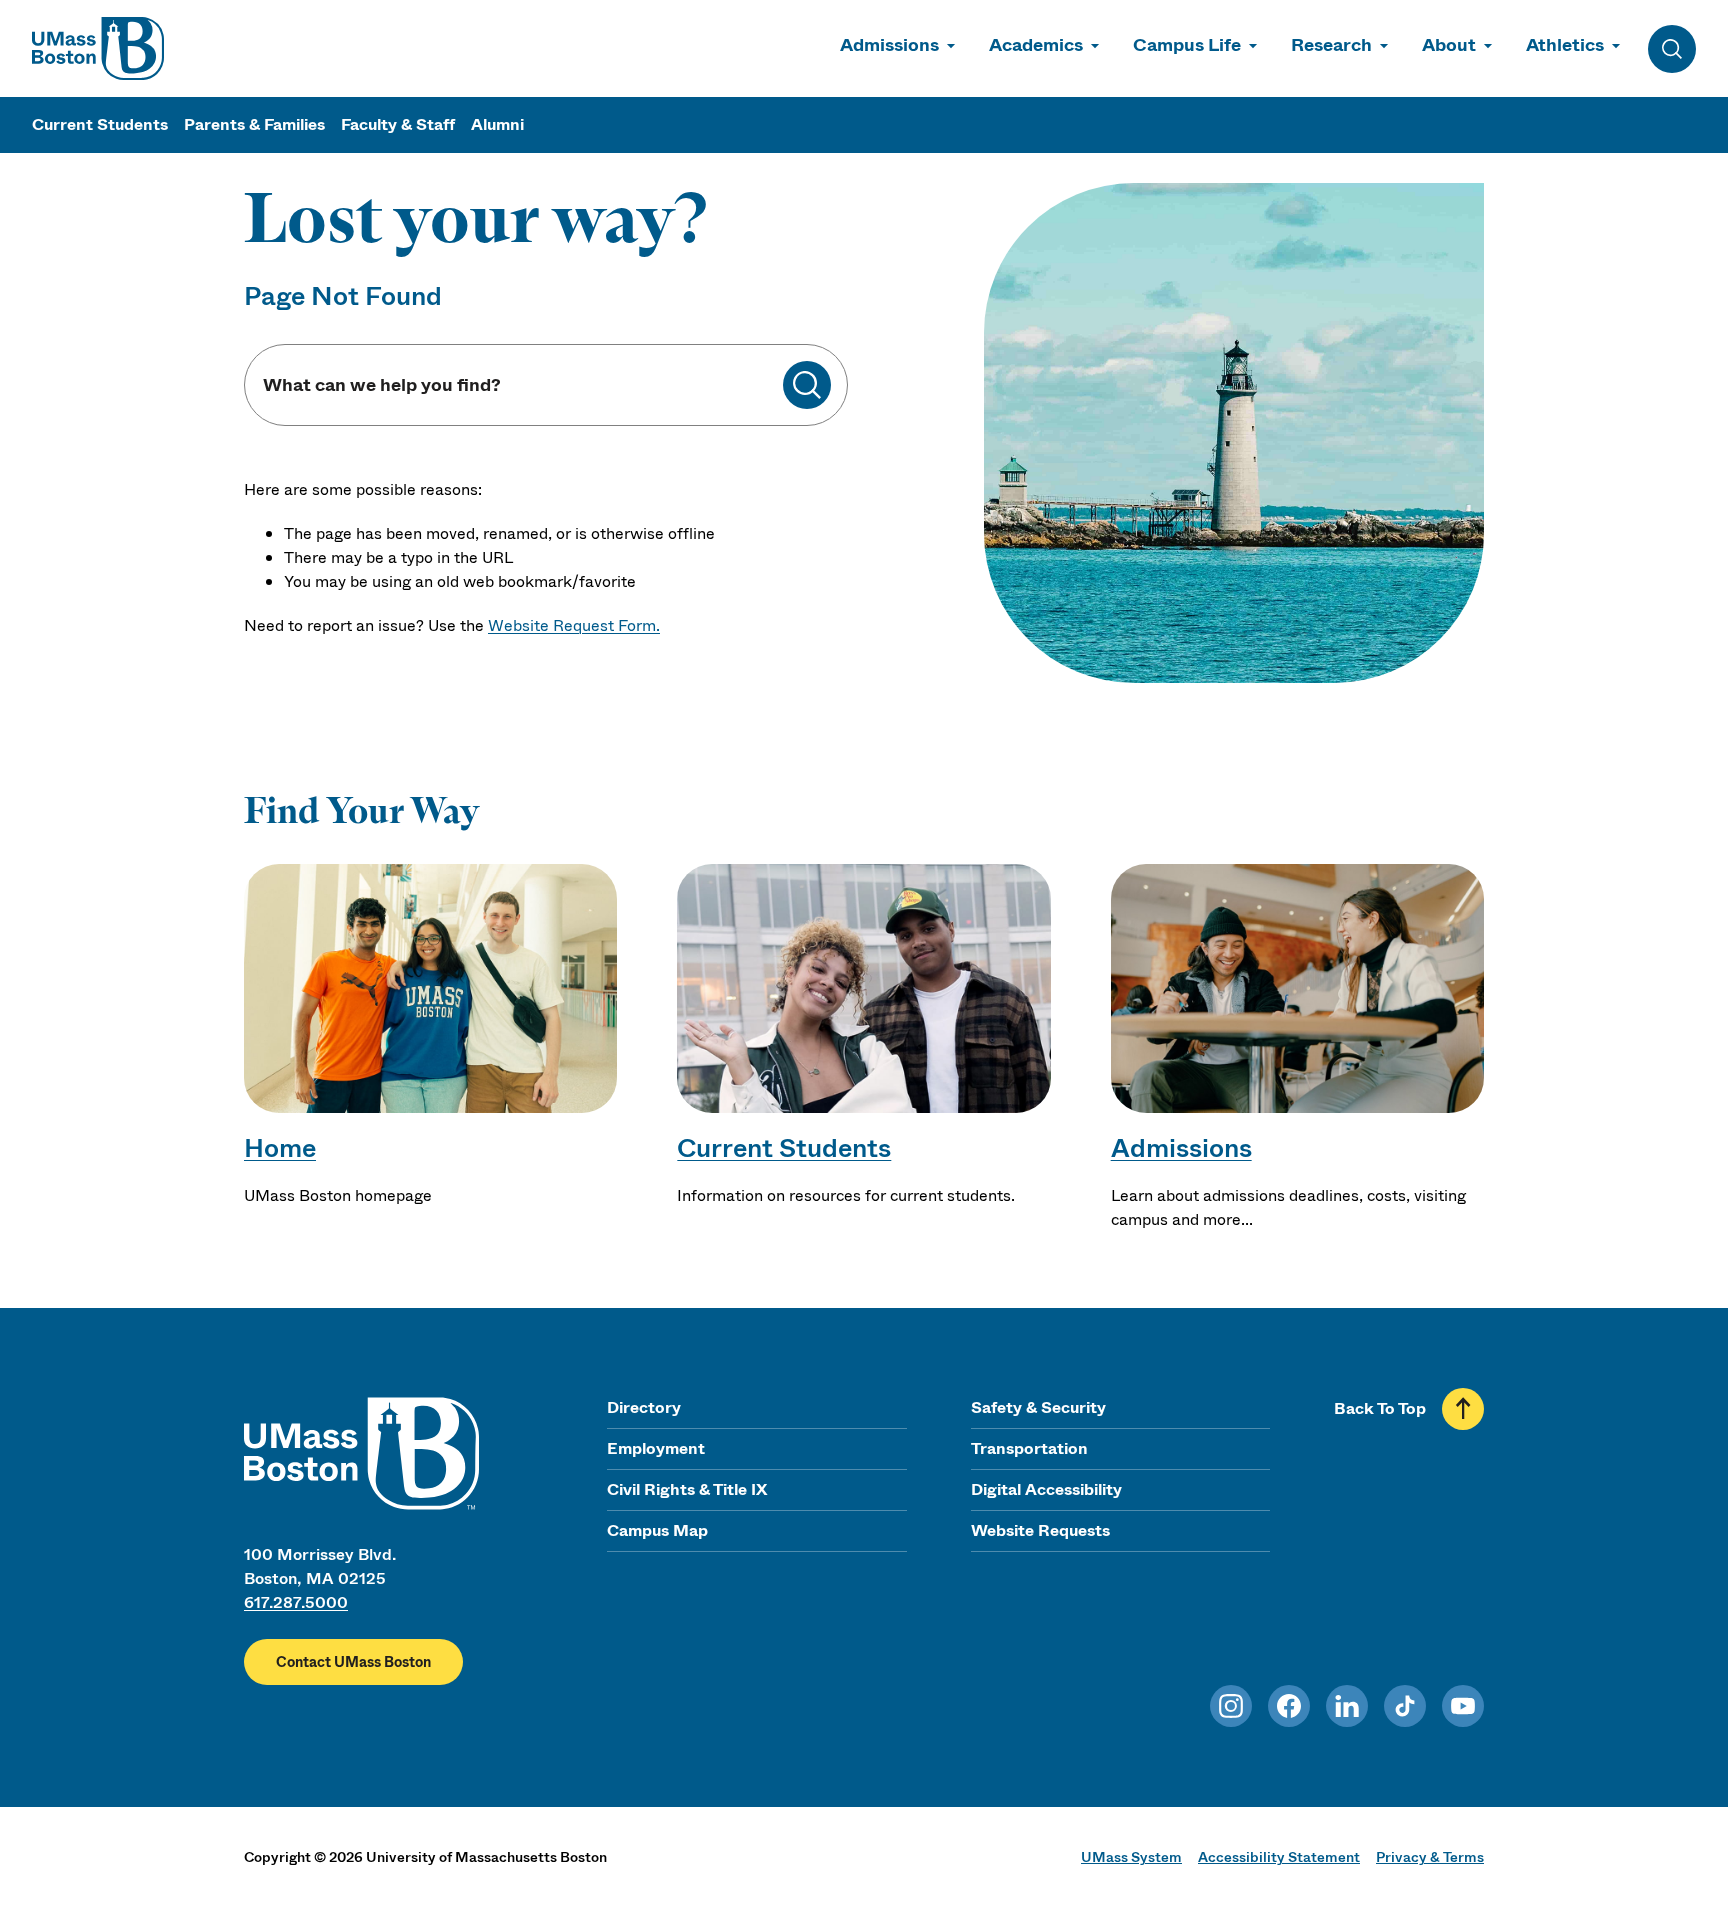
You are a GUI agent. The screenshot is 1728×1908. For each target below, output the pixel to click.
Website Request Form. (574, 625)
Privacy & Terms (1430, 1857)
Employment (656, 1448)
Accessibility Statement (1279, 1857)
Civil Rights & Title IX (687, 1489)
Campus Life (1187, 45)
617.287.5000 (296, 1602)
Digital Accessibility (1046, 1489)
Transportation (1029, 1448)
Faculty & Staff (398, 124)
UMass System (1131, 1857)
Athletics (1565, 45)
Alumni (497, 124)
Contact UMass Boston (353, 1662)
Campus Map (657, 1530)
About (1449, 45)
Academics (1036, 45)
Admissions (889, 45)
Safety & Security (1038, 1407)
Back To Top (1380, 1408)
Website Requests (1040, 1530)
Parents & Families (254, 124)
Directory (644, 1407)
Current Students (100, 124)
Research (1331, 45)
